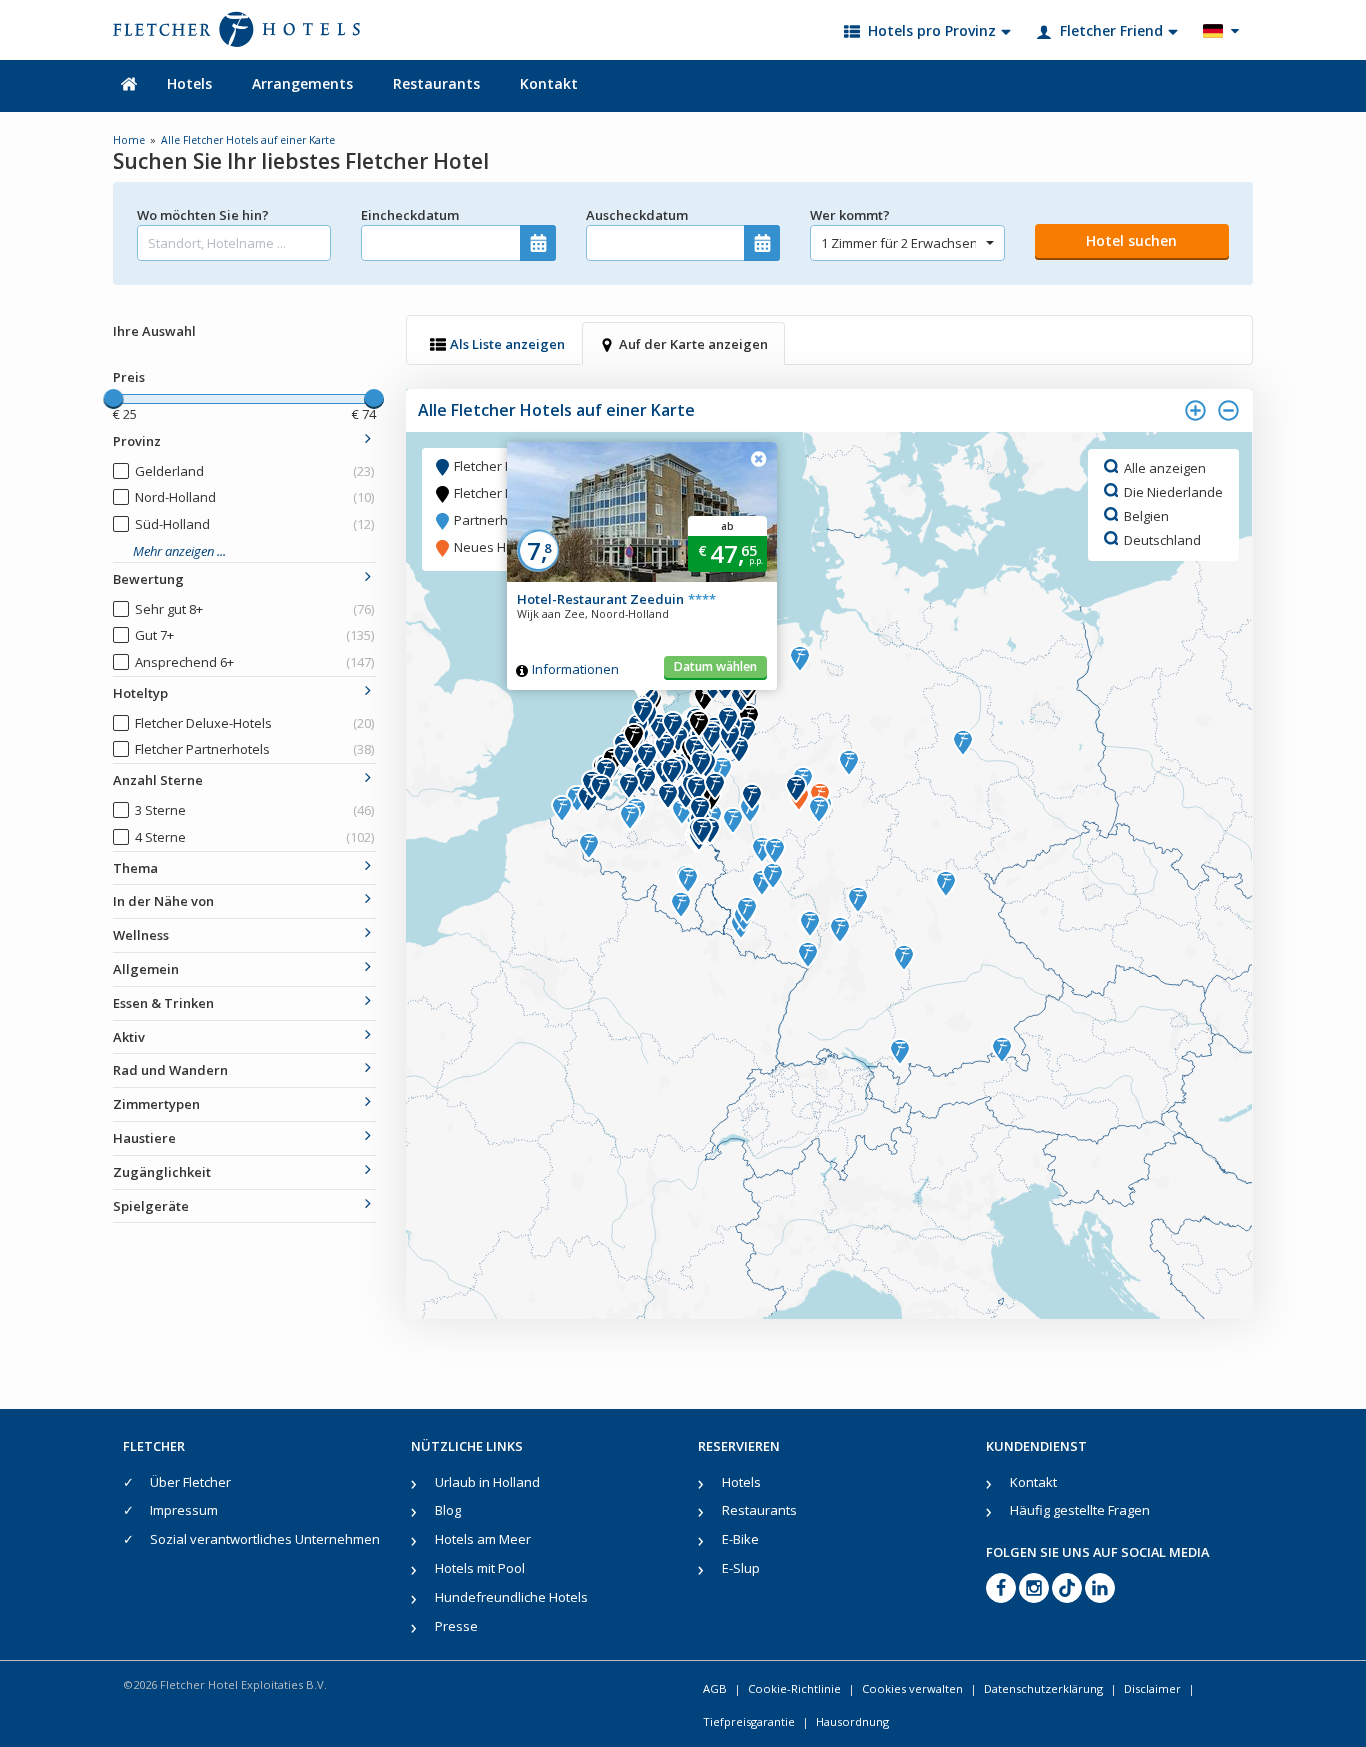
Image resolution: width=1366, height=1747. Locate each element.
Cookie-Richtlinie (794, 1688)
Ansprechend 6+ (254, 662)
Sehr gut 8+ (254, 609)
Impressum (184, 1510)
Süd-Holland (254, 524)
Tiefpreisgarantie (749, 1721)
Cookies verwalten (912, 1688)
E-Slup (741, 1568)
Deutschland (1162, 539)
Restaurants (436, 83)
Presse (456, 1626)
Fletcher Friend (1111, 30)
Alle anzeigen (1165, 467)
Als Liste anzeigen (507, 344)
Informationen (575, 669)
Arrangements (302, 83)
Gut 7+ (254, 635)
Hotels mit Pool (480, 1568)
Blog (448, 1510)
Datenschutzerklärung (1043, 1688)
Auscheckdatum (637, 215)
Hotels (189, 83)
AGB (715, 1688)
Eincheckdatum (410, 215)
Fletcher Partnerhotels (254, 749)
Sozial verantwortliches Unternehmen (265, 1539)
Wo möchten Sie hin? (203, 215)
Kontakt (549, 83)
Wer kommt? (850, 215)
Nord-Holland (254, 497)
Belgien (1146, 515)
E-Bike (740, 1539)
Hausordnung (852, 1721)
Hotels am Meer (483, 1539)
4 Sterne (254, 837)
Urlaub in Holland (487, 1482)
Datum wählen (715, 666)
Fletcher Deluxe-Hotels (254, 723)
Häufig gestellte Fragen (1080, 1510)
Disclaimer (1152, 1688)
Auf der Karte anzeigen (693, 344)
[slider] (113, 399)
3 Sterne (254, 810)
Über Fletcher (190, 1482)
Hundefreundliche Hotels (511, 1597)
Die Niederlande (1173, 491)
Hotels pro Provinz (932, 30)
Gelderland (254, 471)
